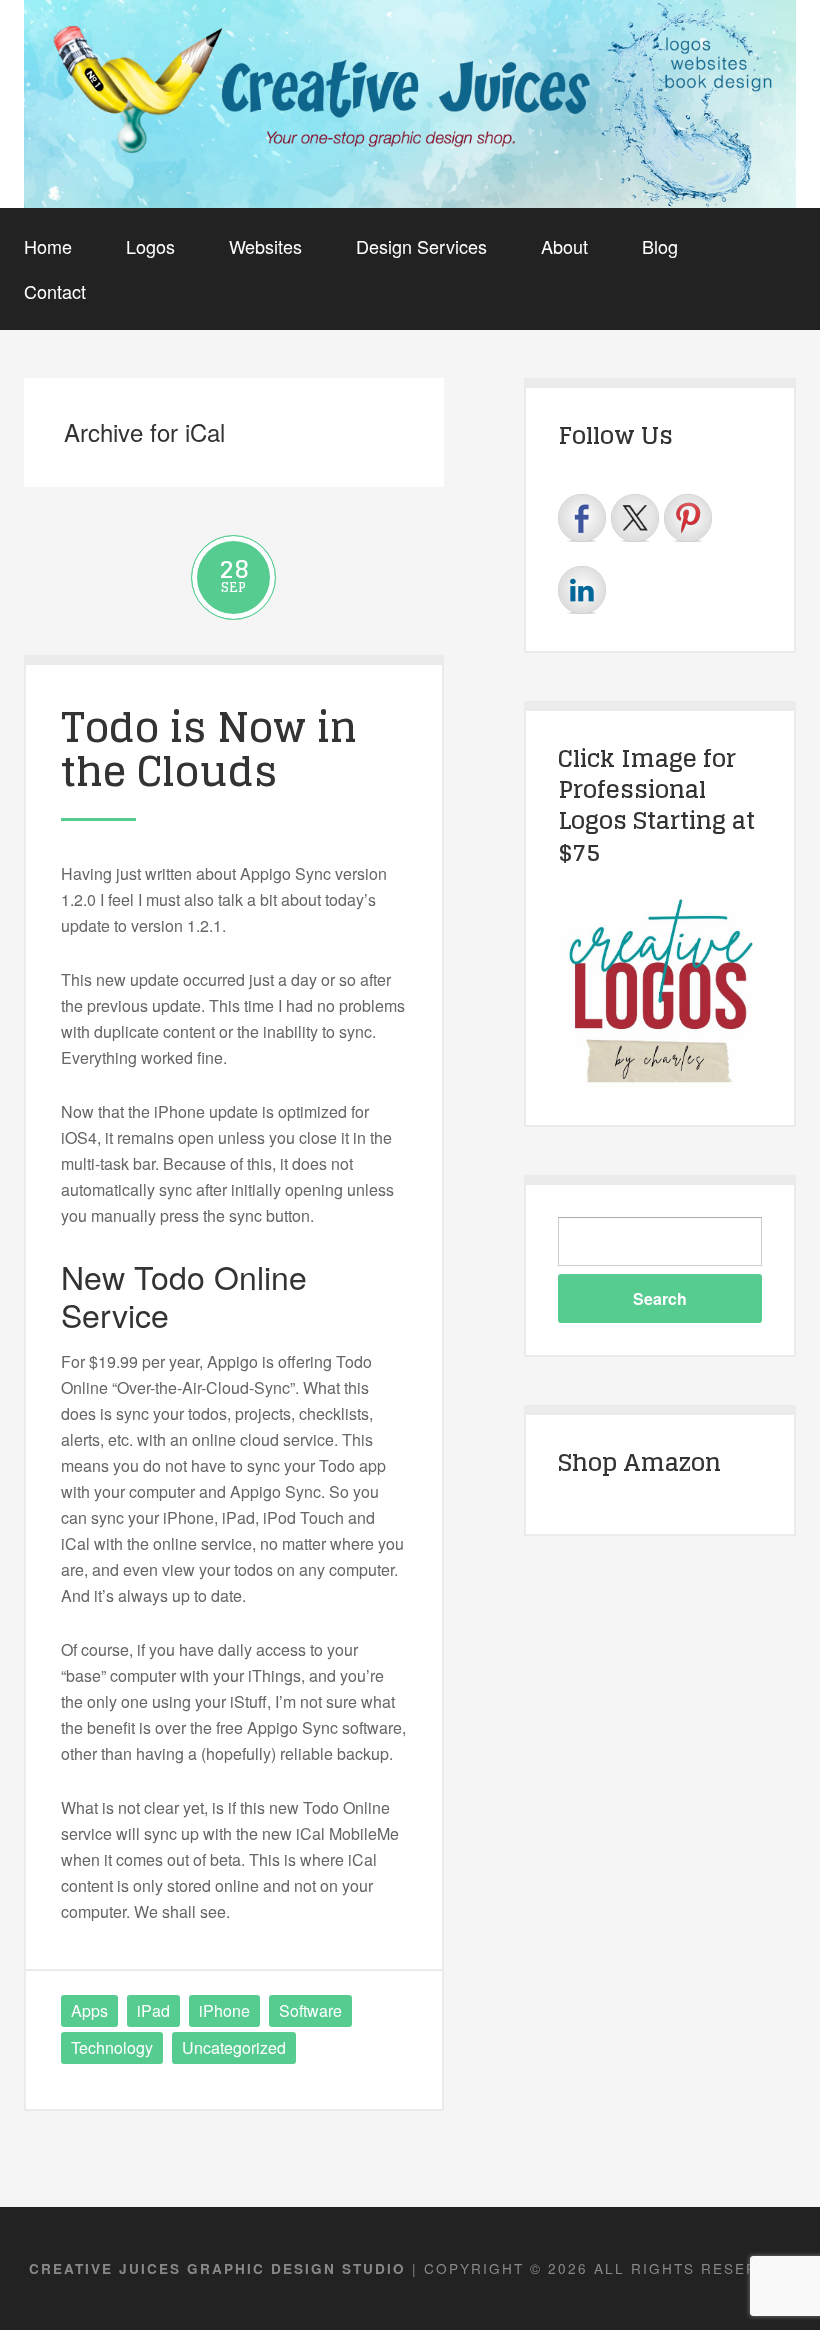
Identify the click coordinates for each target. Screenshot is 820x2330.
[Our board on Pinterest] (688, 518)
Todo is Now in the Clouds (209, 749)
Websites (265, 246)
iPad (153, 2010)
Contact (55, 291)
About (564, 246)
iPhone (224, 2010)
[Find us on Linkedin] (582, 590)
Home (48, 246)
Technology (112, 2047)
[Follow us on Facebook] (582, 518)
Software (310, 2010)
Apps (89, 2010)
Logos (150, 246)
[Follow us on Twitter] (635, 518)
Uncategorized (234, 2047)
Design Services (421, 246)
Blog (660, 246)
